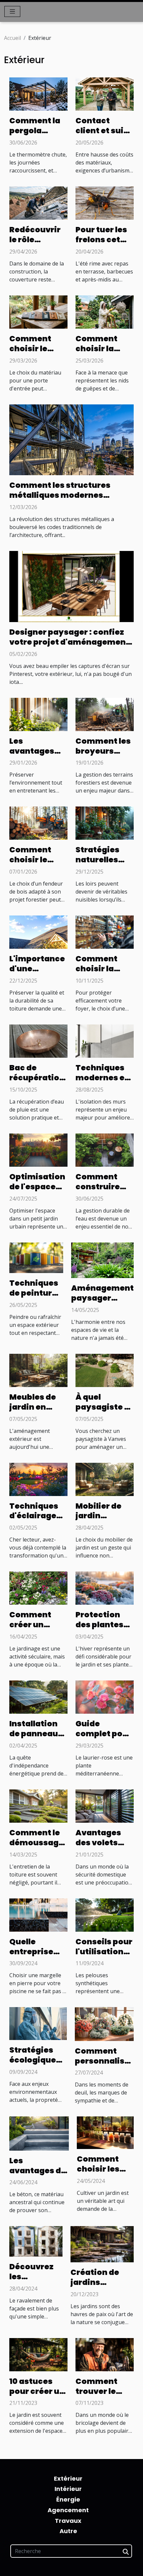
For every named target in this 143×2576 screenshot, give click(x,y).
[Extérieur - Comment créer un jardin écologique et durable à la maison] (38, 1588)
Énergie (68, 2499)
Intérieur (68, 2489)
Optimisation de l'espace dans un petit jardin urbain (37, 1192)
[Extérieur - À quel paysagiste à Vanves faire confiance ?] (105, 1370)
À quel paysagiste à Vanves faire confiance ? (102, 1412)
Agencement (68, 2510)
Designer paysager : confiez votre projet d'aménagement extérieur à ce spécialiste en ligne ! (69, 647)
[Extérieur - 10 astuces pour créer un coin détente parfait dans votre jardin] (38, 2354)
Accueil (12, 38)
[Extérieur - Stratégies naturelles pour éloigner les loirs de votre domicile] (105, 823)
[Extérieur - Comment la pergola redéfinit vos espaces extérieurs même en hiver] (38, 94)
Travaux (68, 2521)
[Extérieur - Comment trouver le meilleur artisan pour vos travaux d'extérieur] (105, 2354)
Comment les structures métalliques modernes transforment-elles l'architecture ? (60, 500)
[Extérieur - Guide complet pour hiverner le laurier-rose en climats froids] (105, 1696)
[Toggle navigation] (12, 11)
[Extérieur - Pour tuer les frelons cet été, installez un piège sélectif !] (105, 202)
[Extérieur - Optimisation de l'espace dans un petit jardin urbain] (38, 1149)
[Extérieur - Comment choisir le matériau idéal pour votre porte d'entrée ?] (38, 311)
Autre (68, 2531)
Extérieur (68, 2478)
